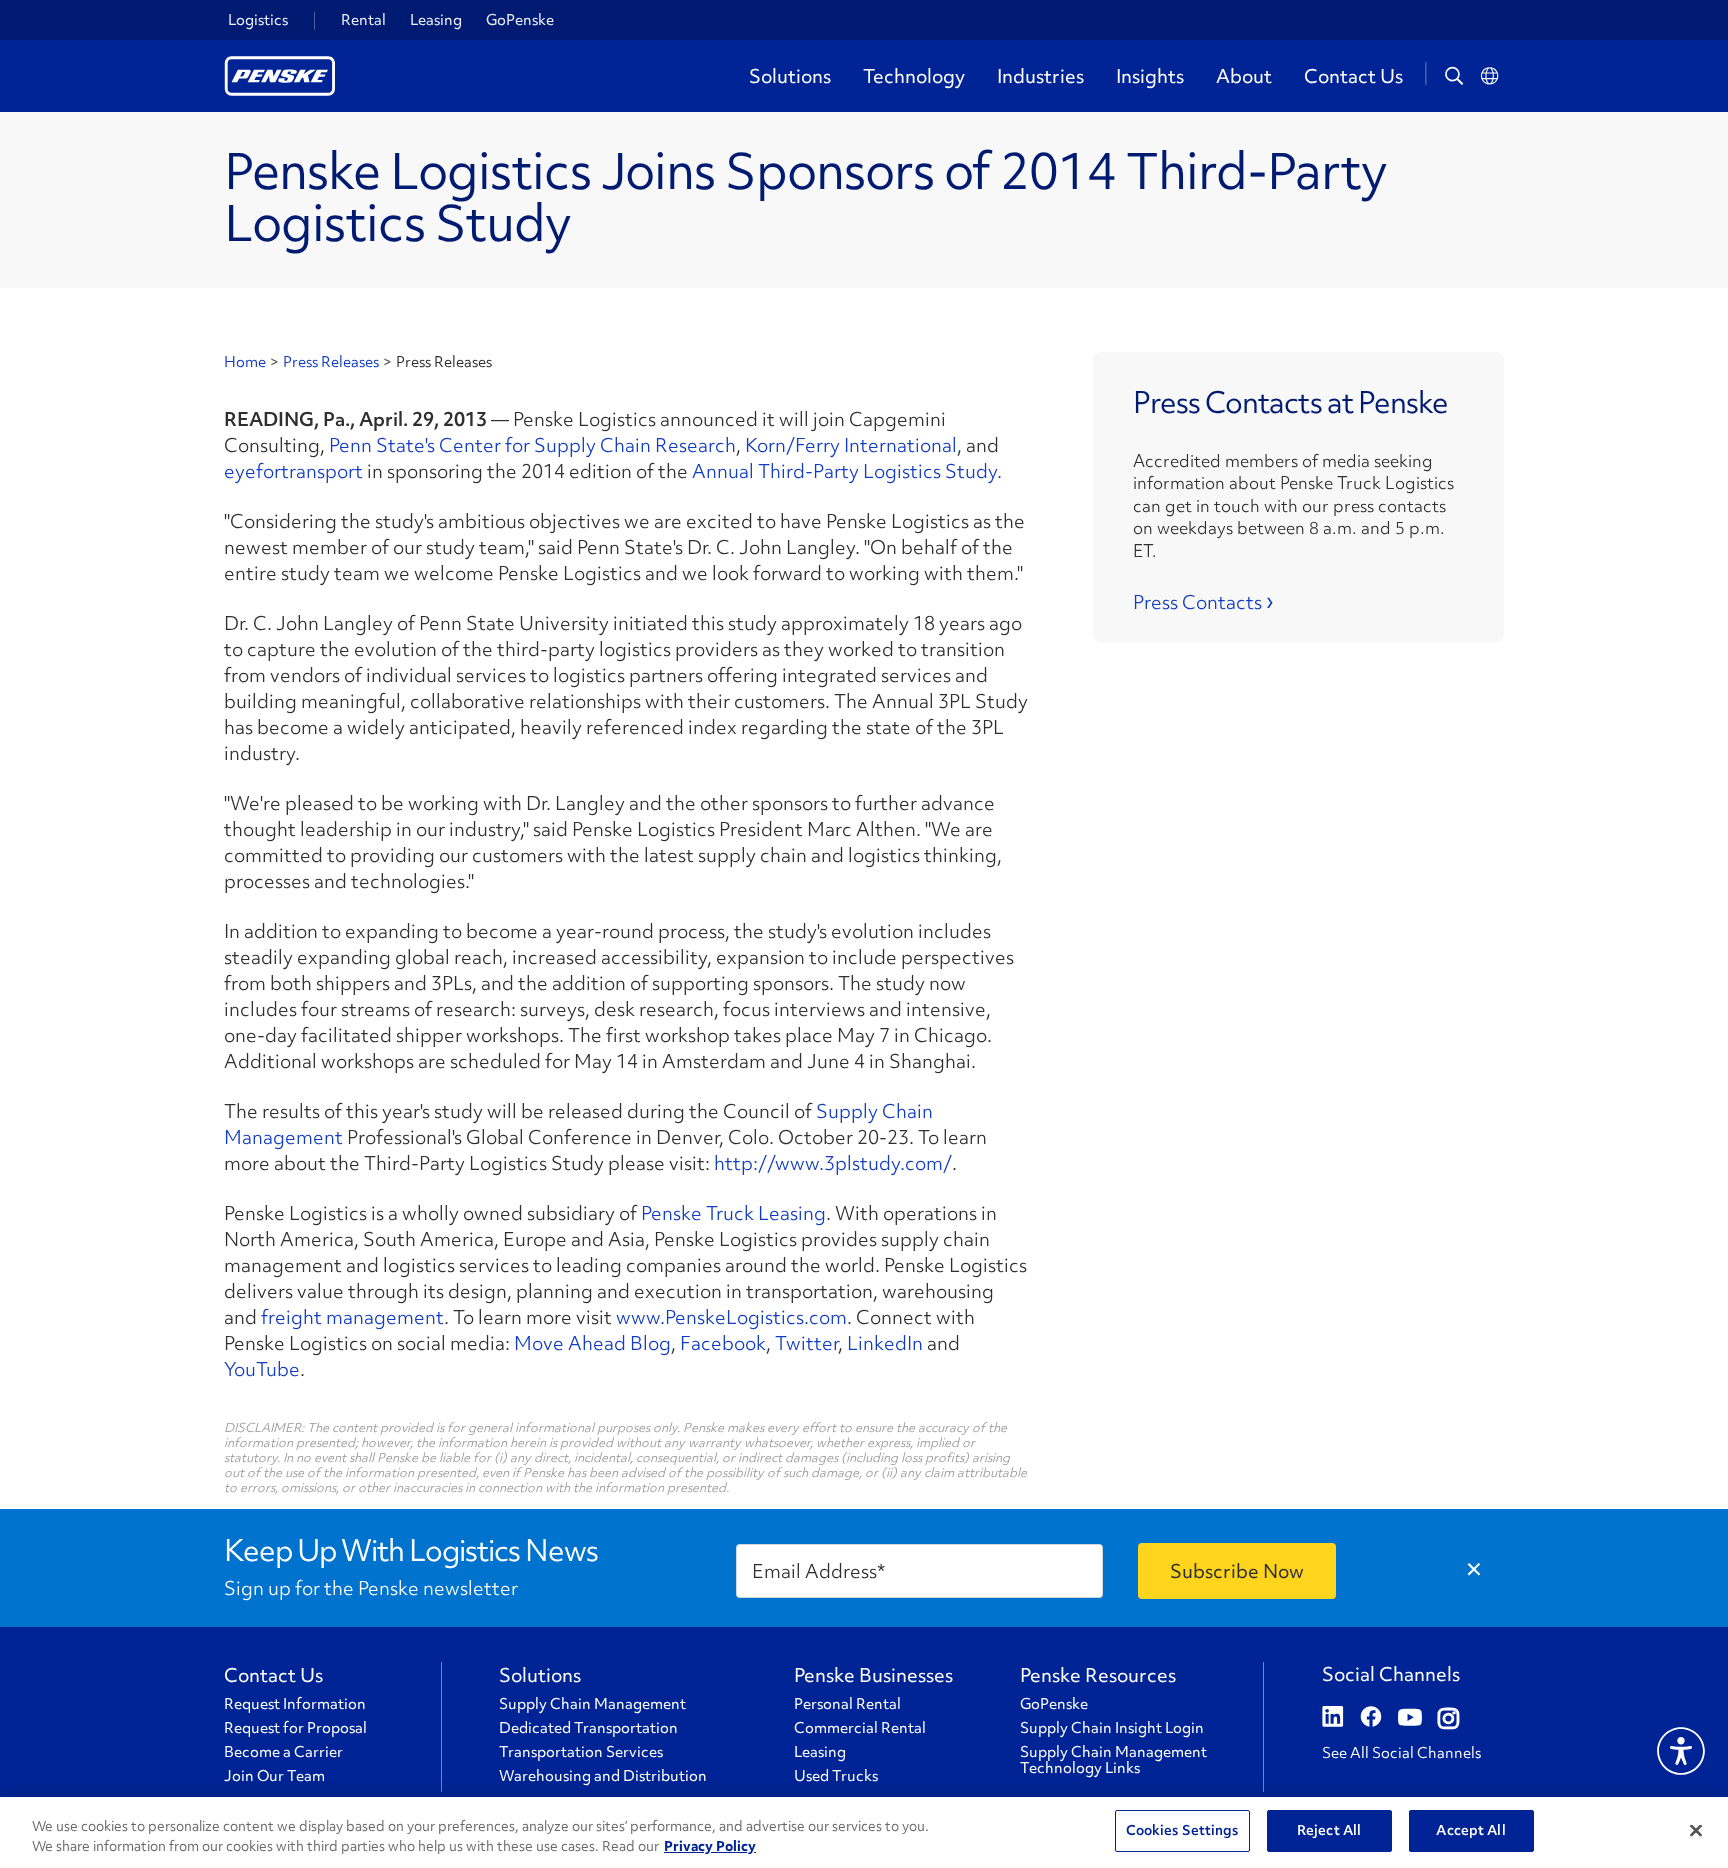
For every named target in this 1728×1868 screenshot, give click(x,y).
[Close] (1696, 1830)
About (1244, 76)
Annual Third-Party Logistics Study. (847, 471)
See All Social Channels (1401, 1753)
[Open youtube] (1410, 1719)
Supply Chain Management (592, 1704)
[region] (864, 1832)
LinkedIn (885, 1343)
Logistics (258, 20)
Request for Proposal (295, 1728)
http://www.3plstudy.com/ (833, 1163)
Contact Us (1353, 76)
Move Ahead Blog (592, 1343)
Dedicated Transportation (588, 1728)
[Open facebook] (1371, 1719)
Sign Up (1237, 1571)
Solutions (790, 76)
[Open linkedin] (1333, 1719)
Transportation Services (581, 1752)
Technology (914, 76)
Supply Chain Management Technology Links (1113, 1760)
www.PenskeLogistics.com (731, 1317)
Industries (1040, 76)
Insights (1150, 76)
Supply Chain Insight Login (1112, 1728)
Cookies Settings (1182, 1830)
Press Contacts (1197, 602)
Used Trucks (836, 1776)
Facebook (723, 1343)
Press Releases (331, 362)
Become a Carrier (283, 1752)
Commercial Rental (860, 1728)
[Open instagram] (1448, 1719)
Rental (363, 20)
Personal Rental (847, 1704)
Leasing (436, 20)
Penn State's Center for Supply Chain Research (532, 445)
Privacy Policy (710, 1846)
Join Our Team (274, 1776)
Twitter (806, 1343)
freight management (352, 1317)
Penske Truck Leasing (733, 1213)
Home (245, 362)
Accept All (1470, 1830)
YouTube (262, 1369)
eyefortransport (293, 471)
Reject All (1329, 1830)
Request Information (295, 1704)
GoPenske (520, 20)
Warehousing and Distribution (603, 1776)
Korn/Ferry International (851, 445)
